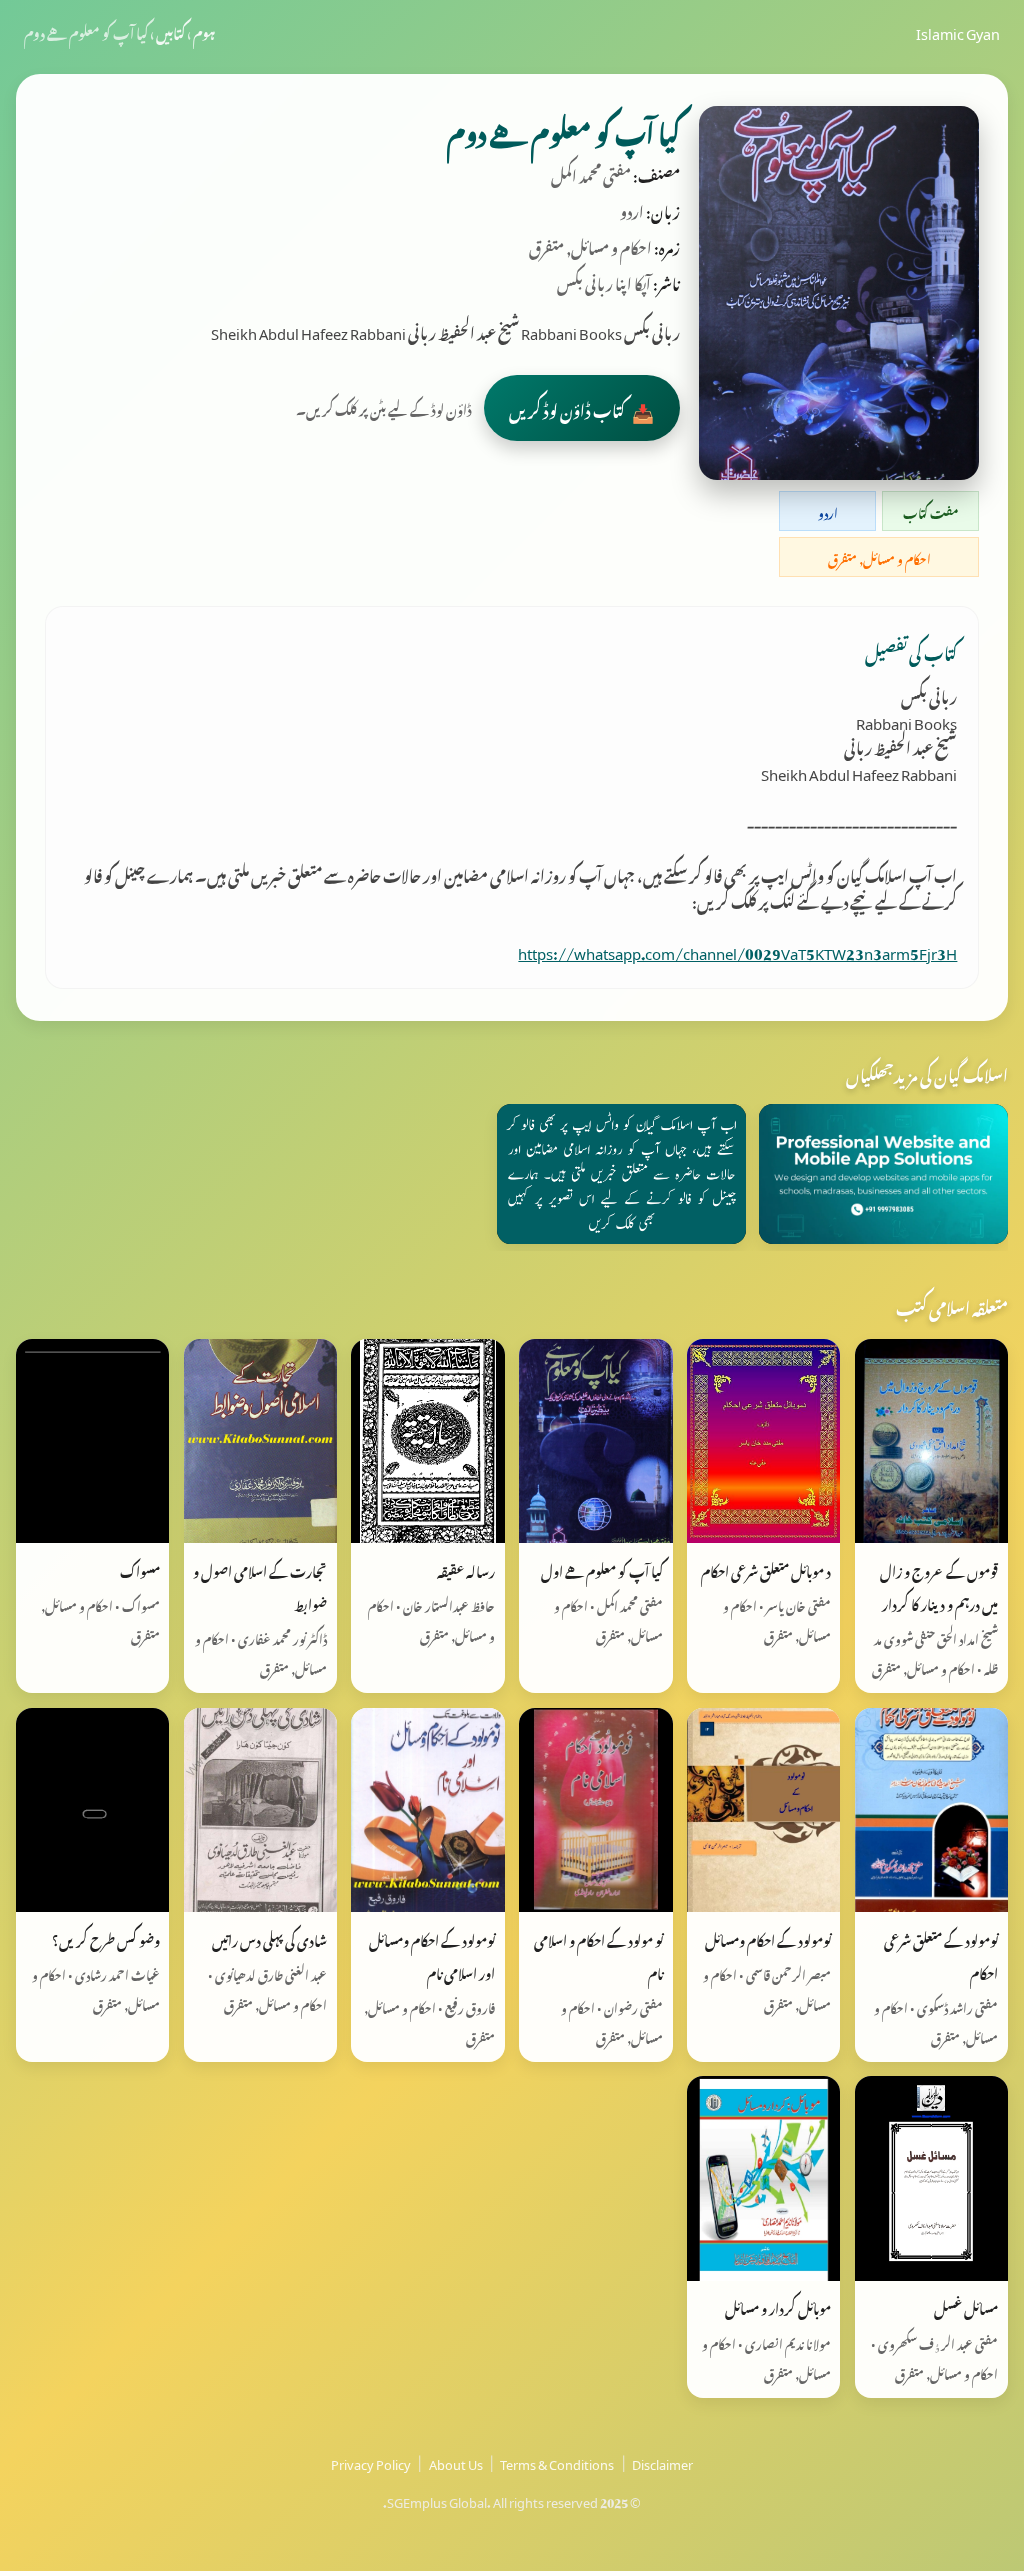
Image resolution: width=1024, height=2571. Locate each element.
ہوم (204, 31)
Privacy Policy (371, 2462)
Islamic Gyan (958, 31)
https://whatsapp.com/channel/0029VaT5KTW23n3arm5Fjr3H (737, 950)
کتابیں (170, 31)
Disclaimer (662, 2462)
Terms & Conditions (557, 2462)
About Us (456, 2462)
